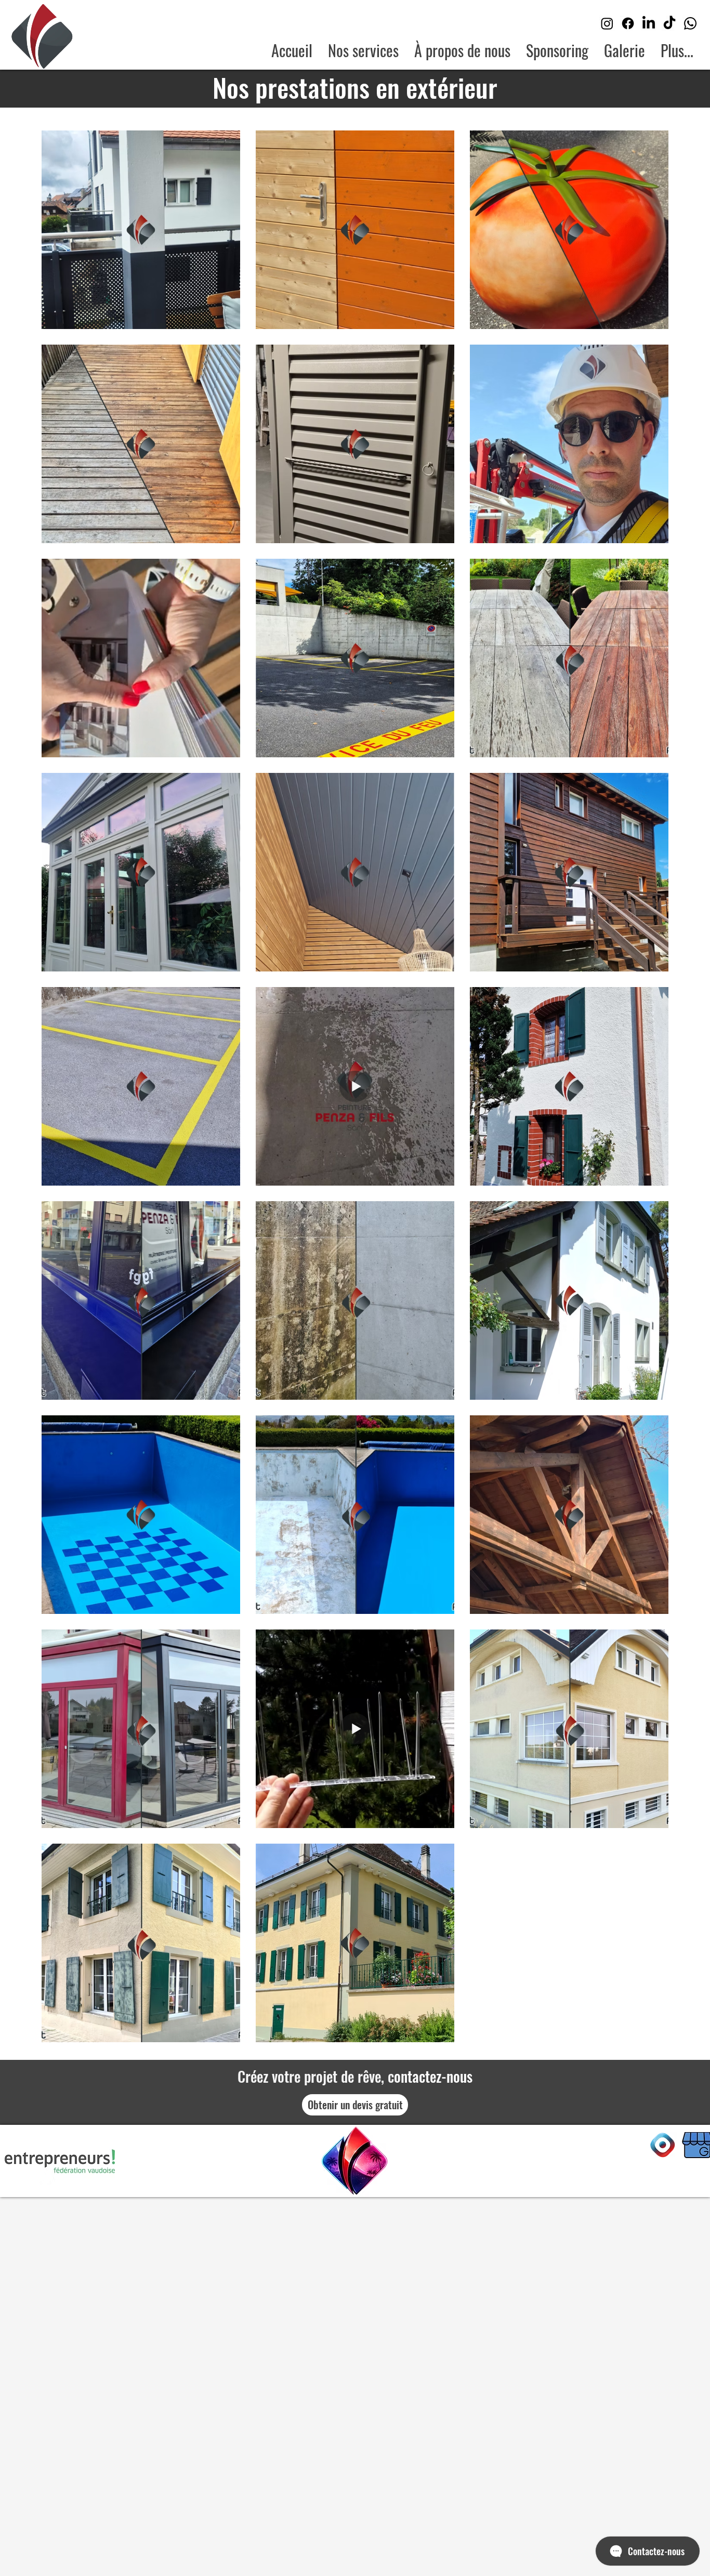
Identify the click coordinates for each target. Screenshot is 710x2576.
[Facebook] (628, 23)
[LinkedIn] (649, 23)
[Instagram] (607, 23)
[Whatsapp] (690, 23)
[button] (624, 50)
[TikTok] (669, 23)
